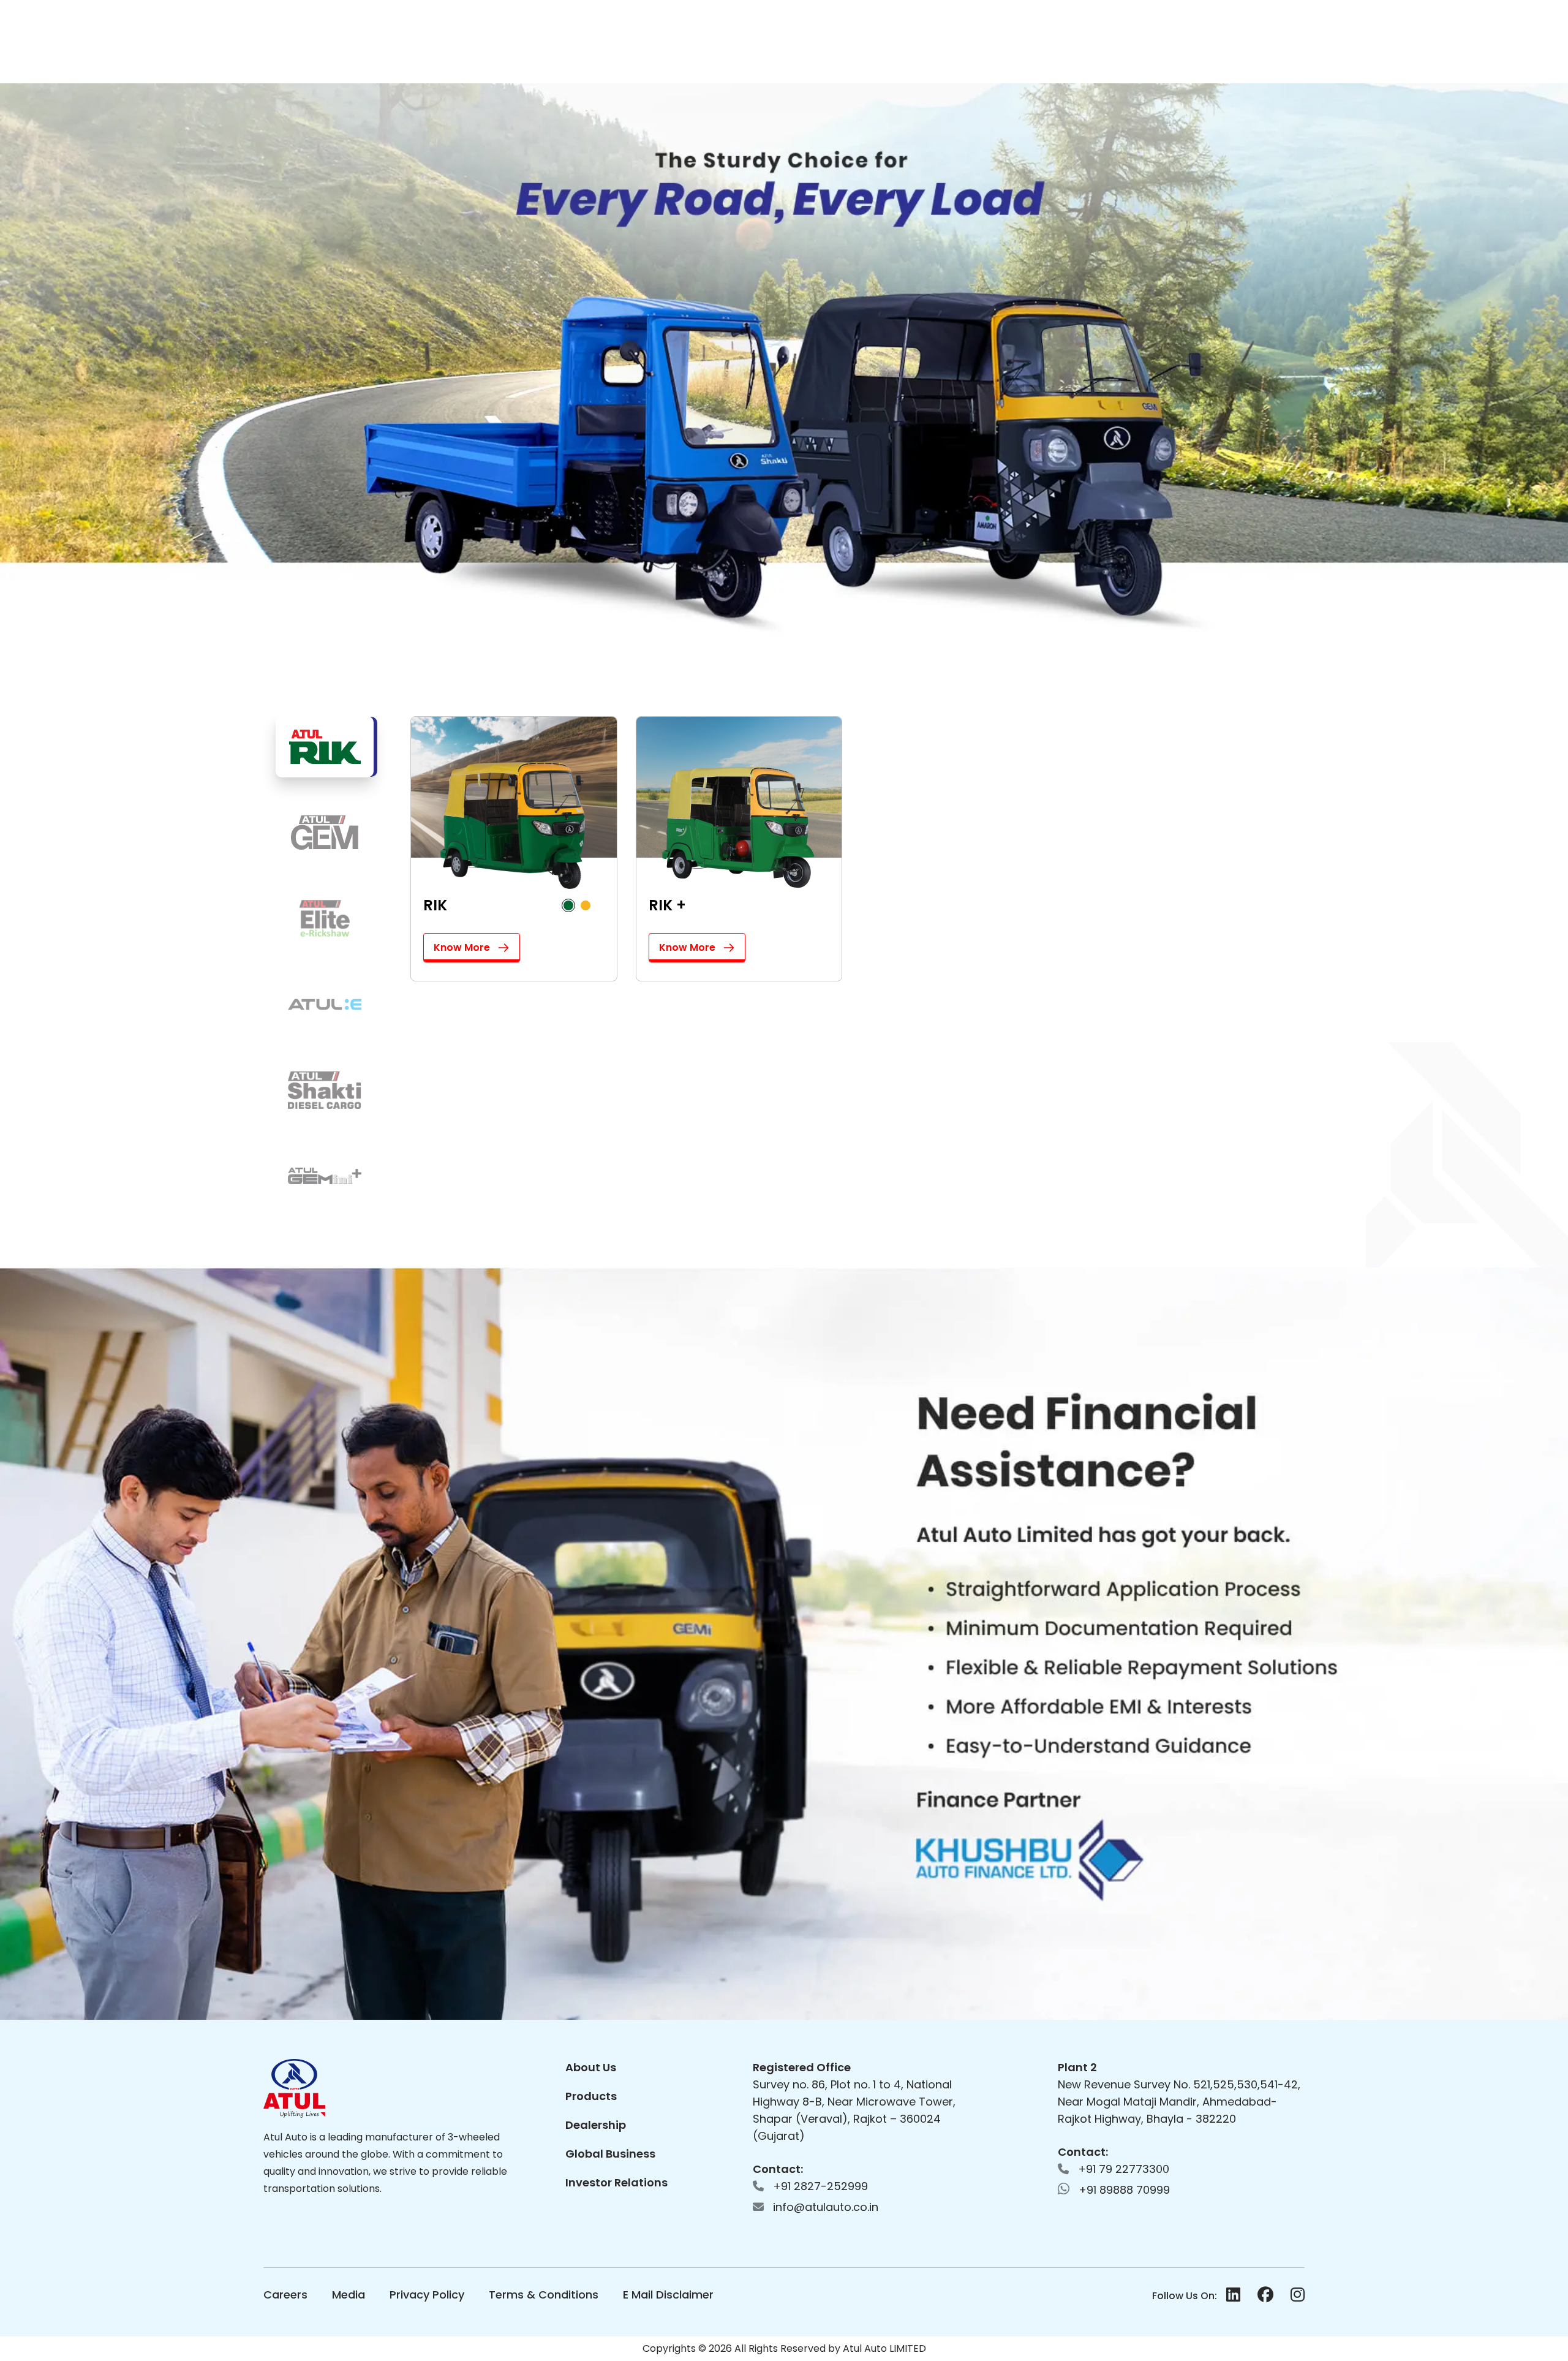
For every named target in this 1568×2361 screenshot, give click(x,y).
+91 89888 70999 (1123, 2190)
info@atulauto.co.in (824, 2207)
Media (349, 2295)
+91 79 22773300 (1122, 2169)
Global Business (610, 2154)
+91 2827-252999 (819, 2186)
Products (591, 2096)
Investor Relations (616, 2182)
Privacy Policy (427, 2295)
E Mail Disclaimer (668, 2295)
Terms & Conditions (544, 2295)
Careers (285, 2295)
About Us (591, 2067)
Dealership (596, 2125)
